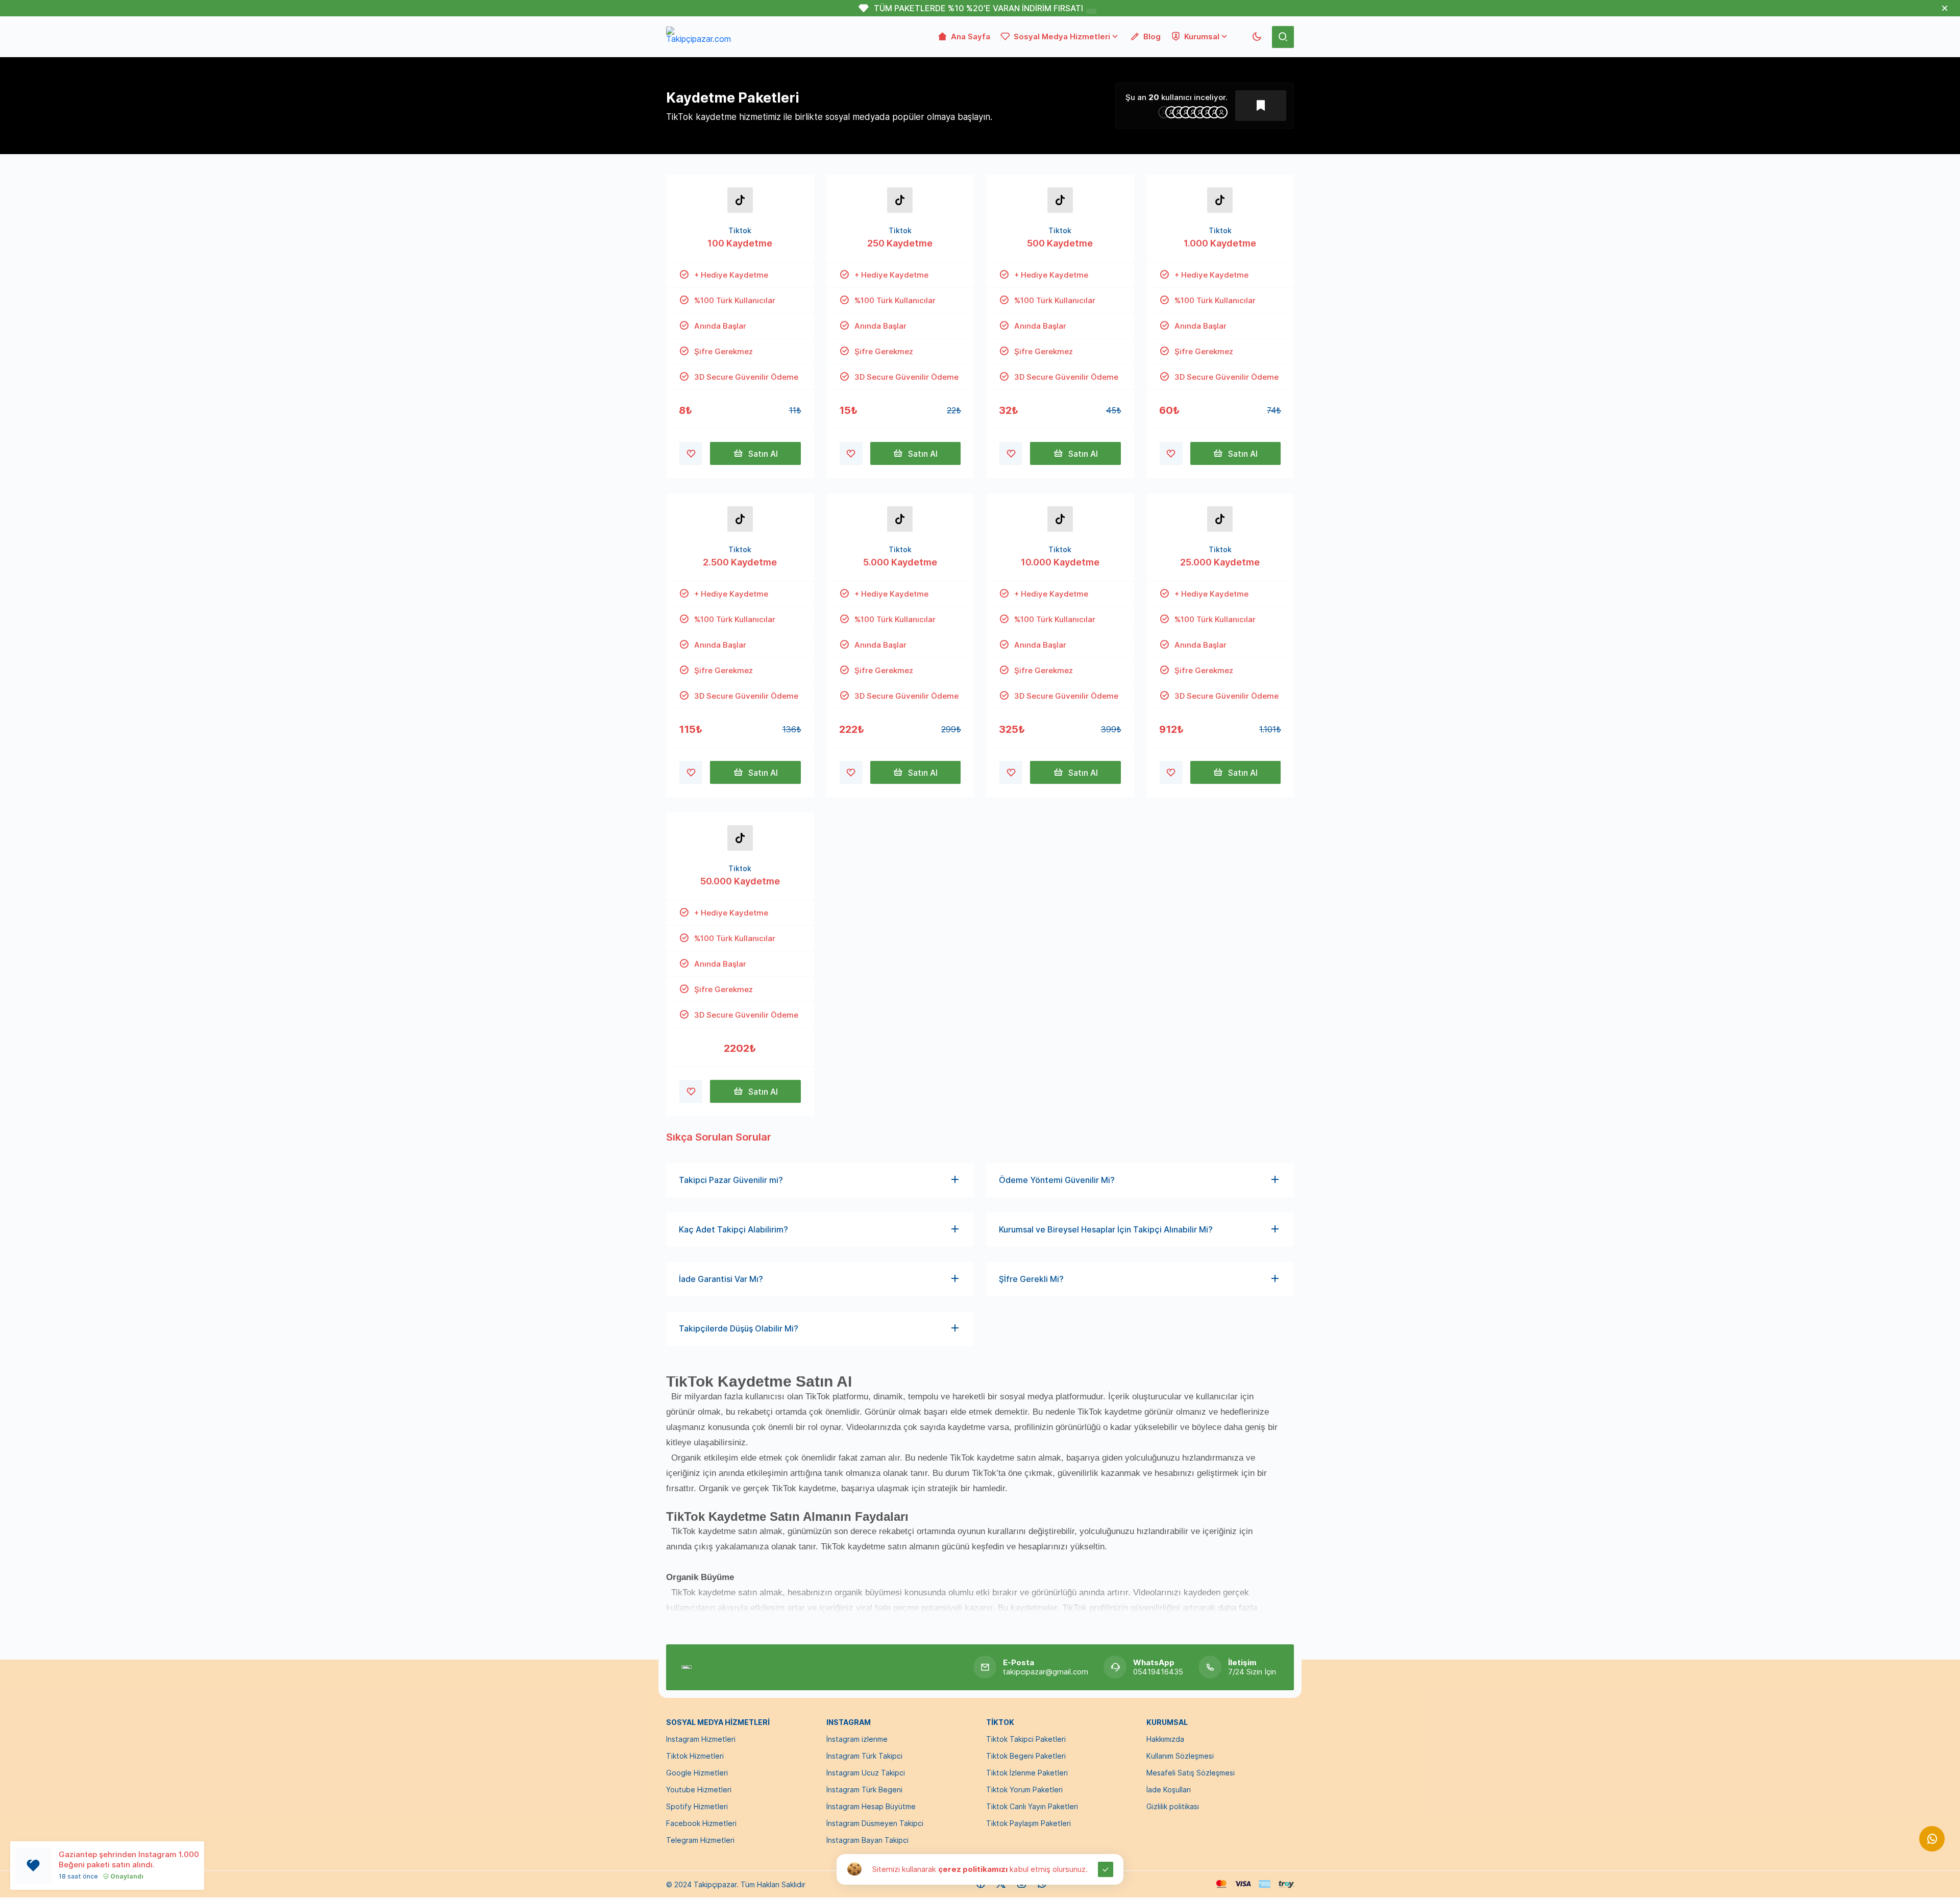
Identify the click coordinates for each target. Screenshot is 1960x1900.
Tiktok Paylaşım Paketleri (1028, 1823)
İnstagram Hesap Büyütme (871, 1806)
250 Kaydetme (900, 243)
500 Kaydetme (1060, 243)
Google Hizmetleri (697, 1773)
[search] (1283, 37)
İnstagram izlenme (857, 1739)
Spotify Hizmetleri (697, 1806)
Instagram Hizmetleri (701, 1739)
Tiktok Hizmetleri (695, 1756)
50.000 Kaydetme (740, 881)
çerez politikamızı (973, 1869)
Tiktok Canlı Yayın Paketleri (1032, 1806)
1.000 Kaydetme (1220, 243)
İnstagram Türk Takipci (864, 1756)
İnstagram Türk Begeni (864, 1790)
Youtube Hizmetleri (699, 1790)
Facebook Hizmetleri (701, 1823)
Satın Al (763, 454)
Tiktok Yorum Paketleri (1024, 1790)
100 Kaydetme (740, 243)
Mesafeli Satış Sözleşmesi (1191, 1773)
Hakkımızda (1165, 1739)
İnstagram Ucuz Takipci (866, 1773)
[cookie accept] (1106, 1869)
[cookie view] (854, 1868)
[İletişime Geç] (1932, 1839)
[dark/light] (1256, 37)
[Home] (687, 1667)
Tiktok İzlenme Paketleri (1027, 1773)
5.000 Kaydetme (900, 562)
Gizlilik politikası (1173, 1806)
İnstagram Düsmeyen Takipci (875, 1823)
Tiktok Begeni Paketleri (1026, 1756)
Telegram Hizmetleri (700, 1840)
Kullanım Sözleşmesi (1180, 1756)
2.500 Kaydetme (740, 562)
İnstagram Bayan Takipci (867, 1840)
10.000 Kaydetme (1060, 562)
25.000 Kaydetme (1220, 562)
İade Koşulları (1169, 1790)
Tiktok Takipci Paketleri (1026, 1739)
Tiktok (740, 230)
